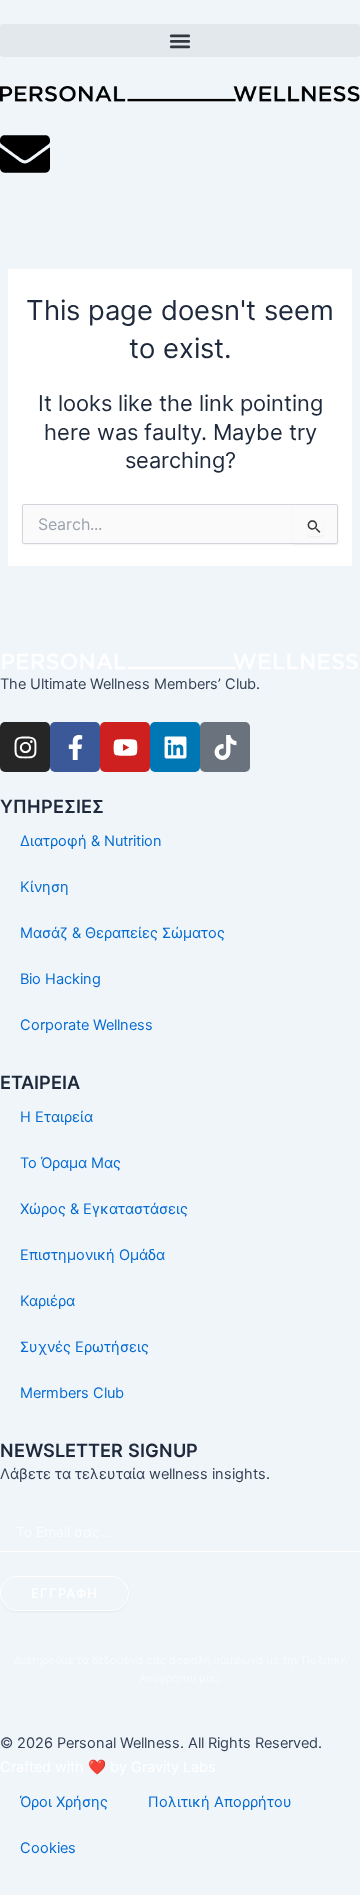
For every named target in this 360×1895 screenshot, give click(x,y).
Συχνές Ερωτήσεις (84, 1347)
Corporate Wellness (86, 1025)
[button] (180, 40)
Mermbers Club (72, 1393)
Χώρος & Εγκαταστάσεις (104, 1209)
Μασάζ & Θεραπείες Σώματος (122, 933)
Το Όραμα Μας (70, 1163)
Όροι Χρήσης (64, 1802)
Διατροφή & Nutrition (91, 841)
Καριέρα (47, 1301)
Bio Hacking (60, 979)
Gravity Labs (173, 1767)
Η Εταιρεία (56, 1117)
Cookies (48, 1848)
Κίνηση (44, 887)
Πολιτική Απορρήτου (220, 1802)
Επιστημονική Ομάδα (92, 1255)
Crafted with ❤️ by (65, 1767)
